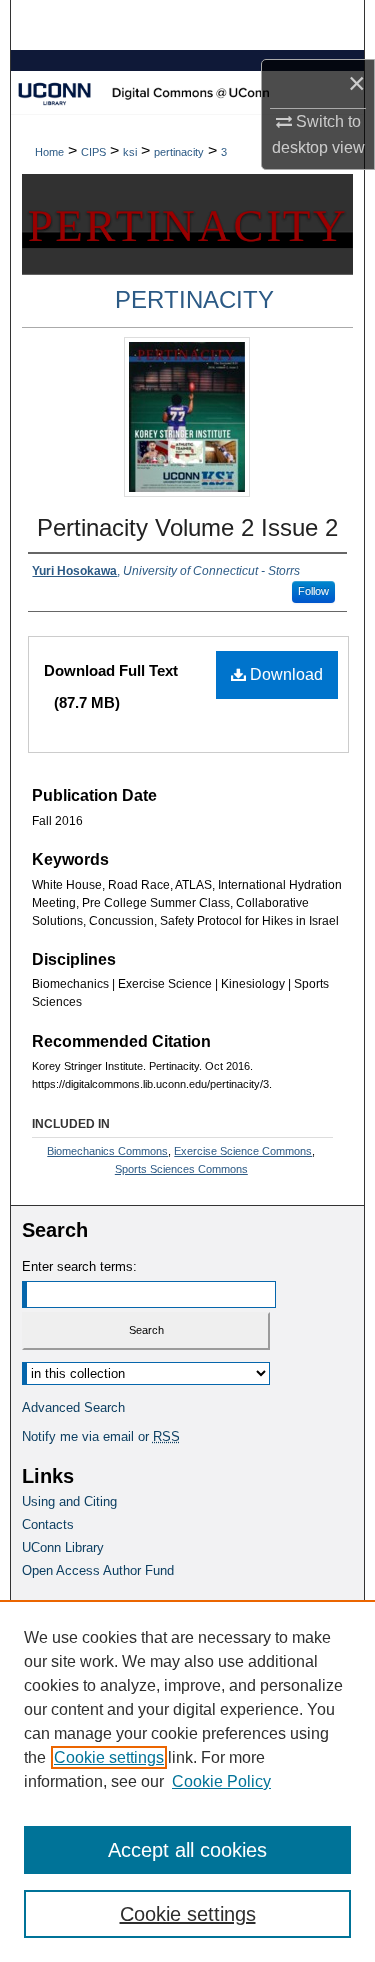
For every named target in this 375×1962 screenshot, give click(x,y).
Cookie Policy (221, 1781)
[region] (187, 1781)
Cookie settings (109, 1757)
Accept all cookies (187, 1850)
